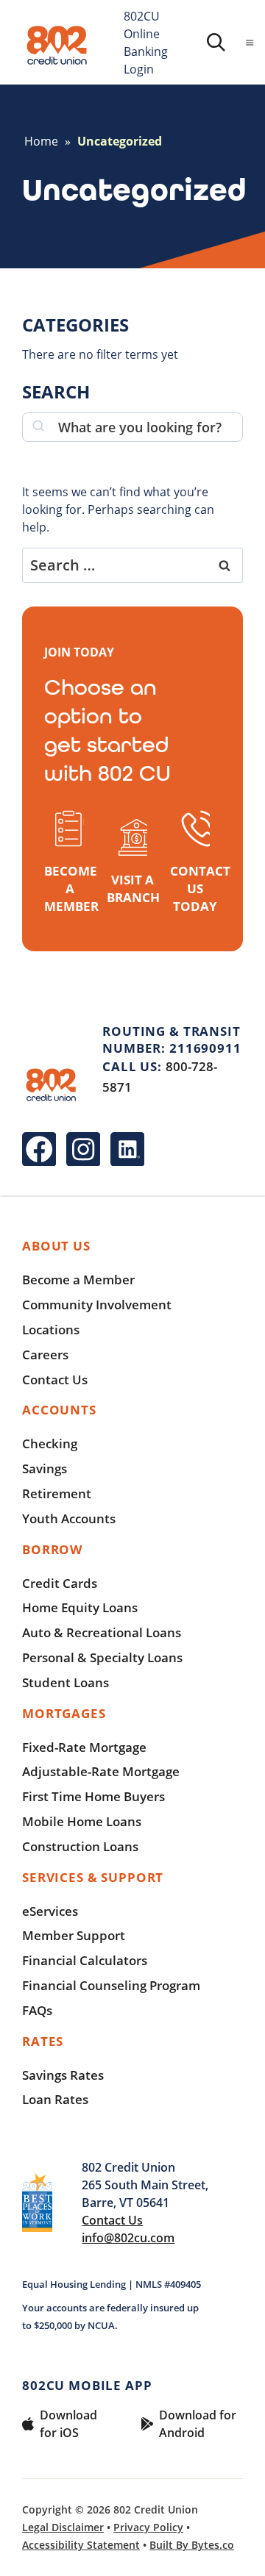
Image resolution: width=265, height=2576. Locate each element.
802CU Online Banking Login (146, 42)
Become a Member (78, 1280)
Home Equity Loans (80, 1607)
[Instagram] (83, 1149)
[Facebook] (39, 1149)
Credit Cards (60, 1583)
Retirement (57, 1493)
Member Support (74, 1935)
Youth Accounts (69, 1518)
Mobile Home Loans (82, 1821)
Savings (45, 1468)
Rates (43, 2041)
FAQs (37, 2010)
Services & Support (93, 1877)
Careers (45, 1355)
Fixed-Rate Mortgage (84, 1747)
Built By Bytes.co (192, 2545)
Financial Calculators (85, 1960)
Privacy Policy (148, 2527)
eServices (50, 1911)
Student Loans (66, 1682)
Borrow (52, 1549)
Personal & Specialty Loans (102, 1657)
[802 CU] (57, 46)
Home (41, 141)
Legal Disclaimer (63, 2527)
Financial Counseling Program (111, 1985)
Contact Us (55, 1380)
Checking (50, 1443)
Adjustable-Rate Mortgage (101, 1771)
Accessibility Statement (81, 2545)
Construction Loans (80, 1846)
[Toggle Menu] (250, 43)
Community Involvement (97, 1305)
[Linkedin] (127, 1149)
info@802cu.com (128, 2238)
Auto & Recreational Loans (102, 1632)
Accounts (59, 1410)
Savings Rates (63, 2075)
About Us (56, 1246)
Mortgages (64, 1713)
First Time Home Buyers (93, 1796)
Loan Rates (55, 2099)
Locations (51, 1330)
